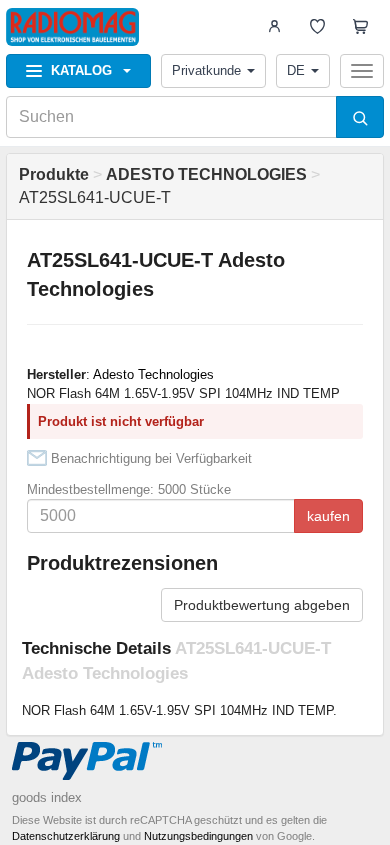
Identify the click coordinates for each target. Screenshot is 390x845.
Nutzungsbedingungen (198, 836)
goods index (47, 797)
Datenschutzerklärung (66, 836)
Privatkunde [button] (206, 70)
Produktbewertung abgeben (262, 605)
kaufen (328, 516)
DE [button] (296, 70)
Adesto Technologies (153, 374)
